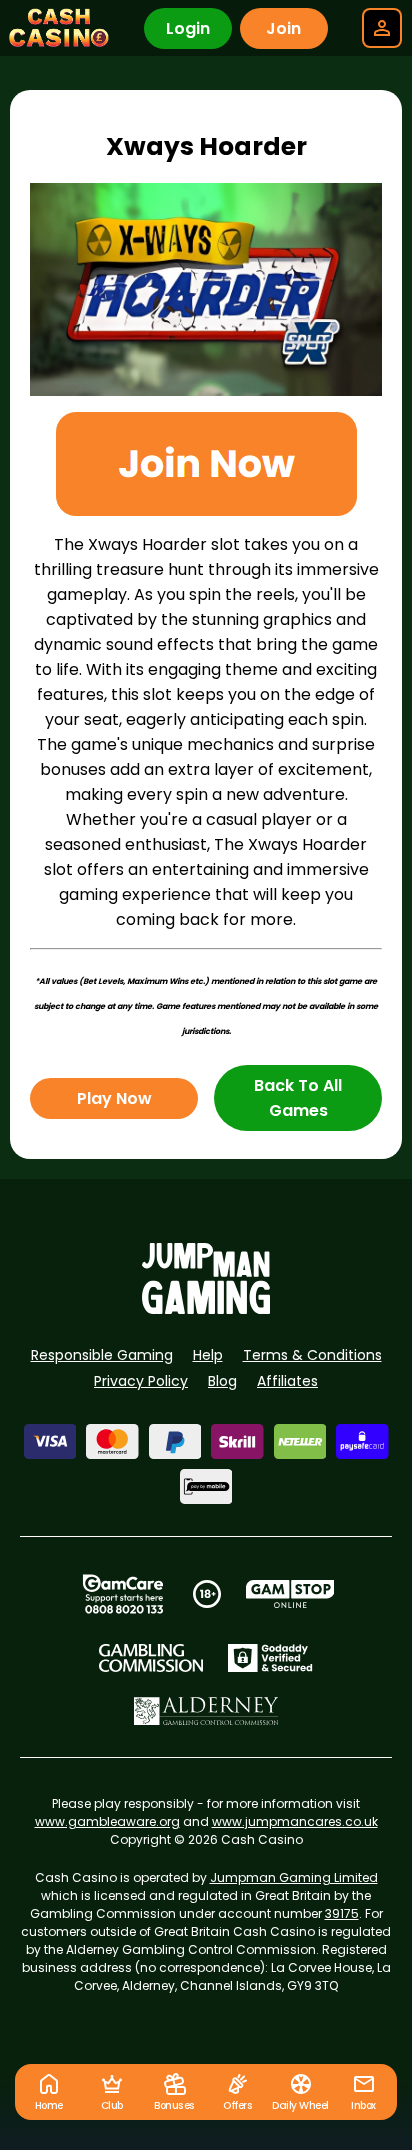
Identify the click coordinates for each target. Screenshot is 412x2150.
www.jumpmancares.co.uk (295, 1821)
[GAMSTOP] (290, 1594)
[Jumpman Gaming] (206, 1308)
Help (208, 1355)
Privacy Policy (141, 1381)
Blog (222, 1381)
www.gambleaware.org (107, 1821)
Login (188, 28)
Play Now (114, 1098)
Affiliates (287, 1381)
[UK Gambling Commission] (151, 1658)
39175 (342, 1913)
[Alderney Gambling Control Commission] (206, 1711)
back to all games (298, 1098)
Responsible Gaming (102, 1355)
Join (283, 28)
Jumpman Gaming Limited (294, 1877)
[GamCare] (123, 1594)
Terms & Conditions (312, 1355)
